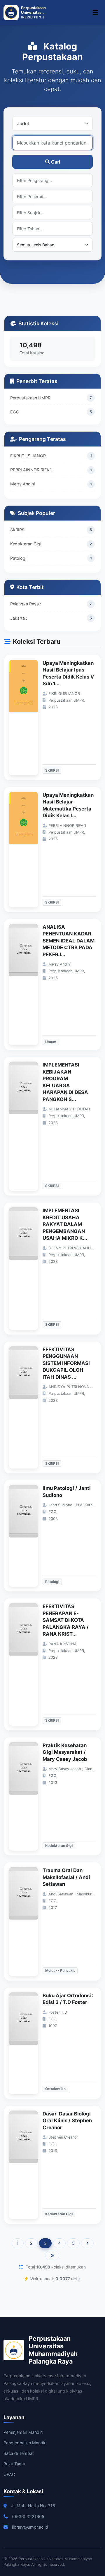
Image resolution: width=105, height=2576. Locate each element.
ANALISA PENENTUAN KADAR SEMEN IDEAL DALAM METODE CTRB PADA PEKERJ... (69, 941)
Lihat (27, 718)
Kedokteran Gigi (26, 544)
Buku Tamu (14, 2464)
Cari (56, 162)
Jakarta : (19, 618)
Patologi (18, 558)
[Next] (87, 2243)
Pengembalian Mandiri (25, 2443)
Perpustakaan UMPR (30, 398)
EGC (15, 412)
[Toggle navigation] (95, 13)
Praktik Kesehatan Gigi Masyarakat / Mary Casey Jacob (65, 1752)
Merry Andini (22, 484)
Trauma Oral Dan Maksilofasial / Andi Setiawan (66, 1877)
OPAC (9, 2474)
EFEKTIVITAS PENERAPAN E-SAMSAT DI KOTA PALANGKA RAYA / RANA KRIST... (66, 1620)
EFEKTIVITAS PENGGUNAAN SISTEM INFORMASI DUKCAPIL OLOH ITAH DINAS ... (66, 1363)
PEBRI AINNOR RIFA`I (31, 470)
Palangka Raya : (26, 604)
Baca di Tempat (19, 2453)
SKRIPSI (18, 530)
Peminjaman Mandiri (23, 2432)
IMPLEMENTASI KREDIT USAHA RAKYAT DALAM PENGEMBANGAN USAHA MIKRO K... (65, 1224)
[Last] (52, 2256)
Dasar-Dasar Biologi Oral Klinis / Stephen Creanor (67, 2121)
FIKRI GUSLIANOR (28, 456)
